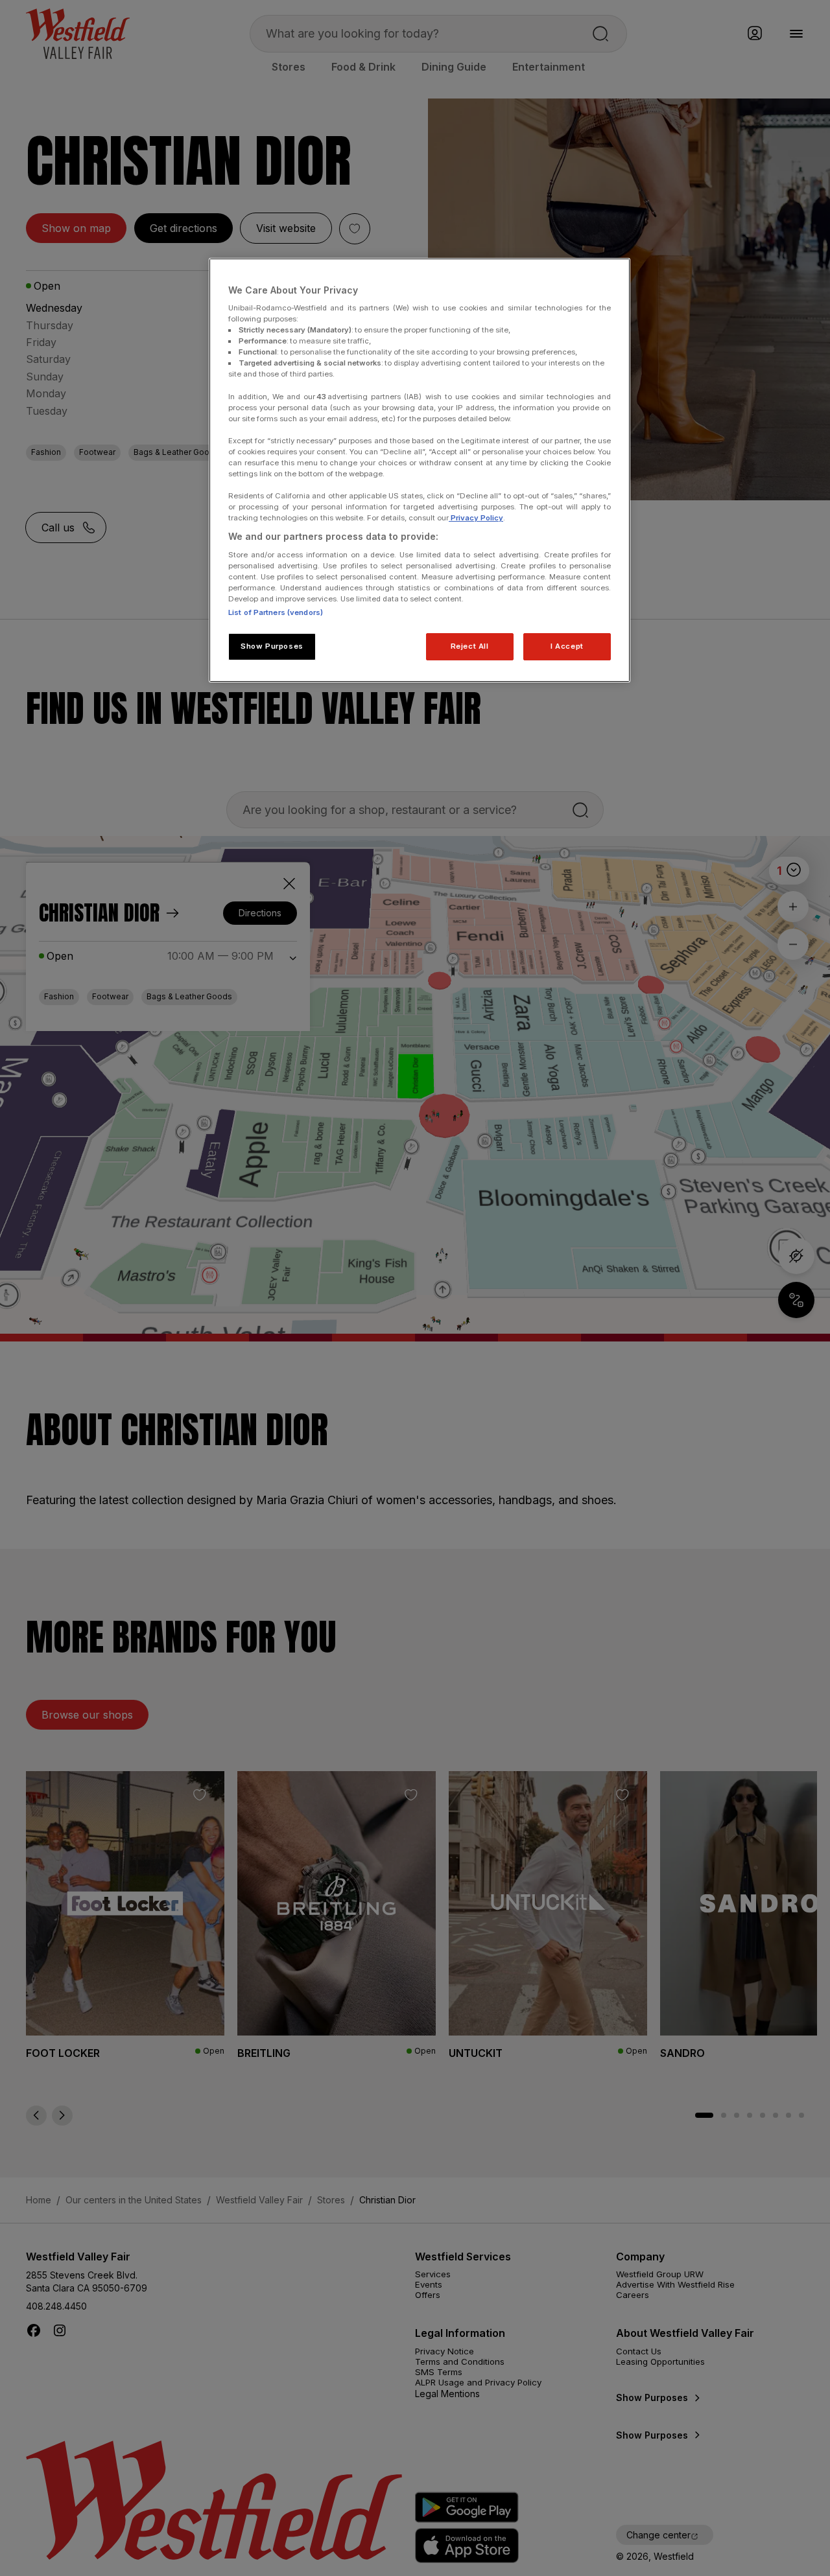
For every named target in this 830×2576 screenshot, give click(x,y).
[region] (420, 470)
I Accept (567, 646)
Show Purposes (272, 646)
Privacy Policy (476, 518)
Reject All (470, 646)
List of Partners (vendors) (276, 612)
